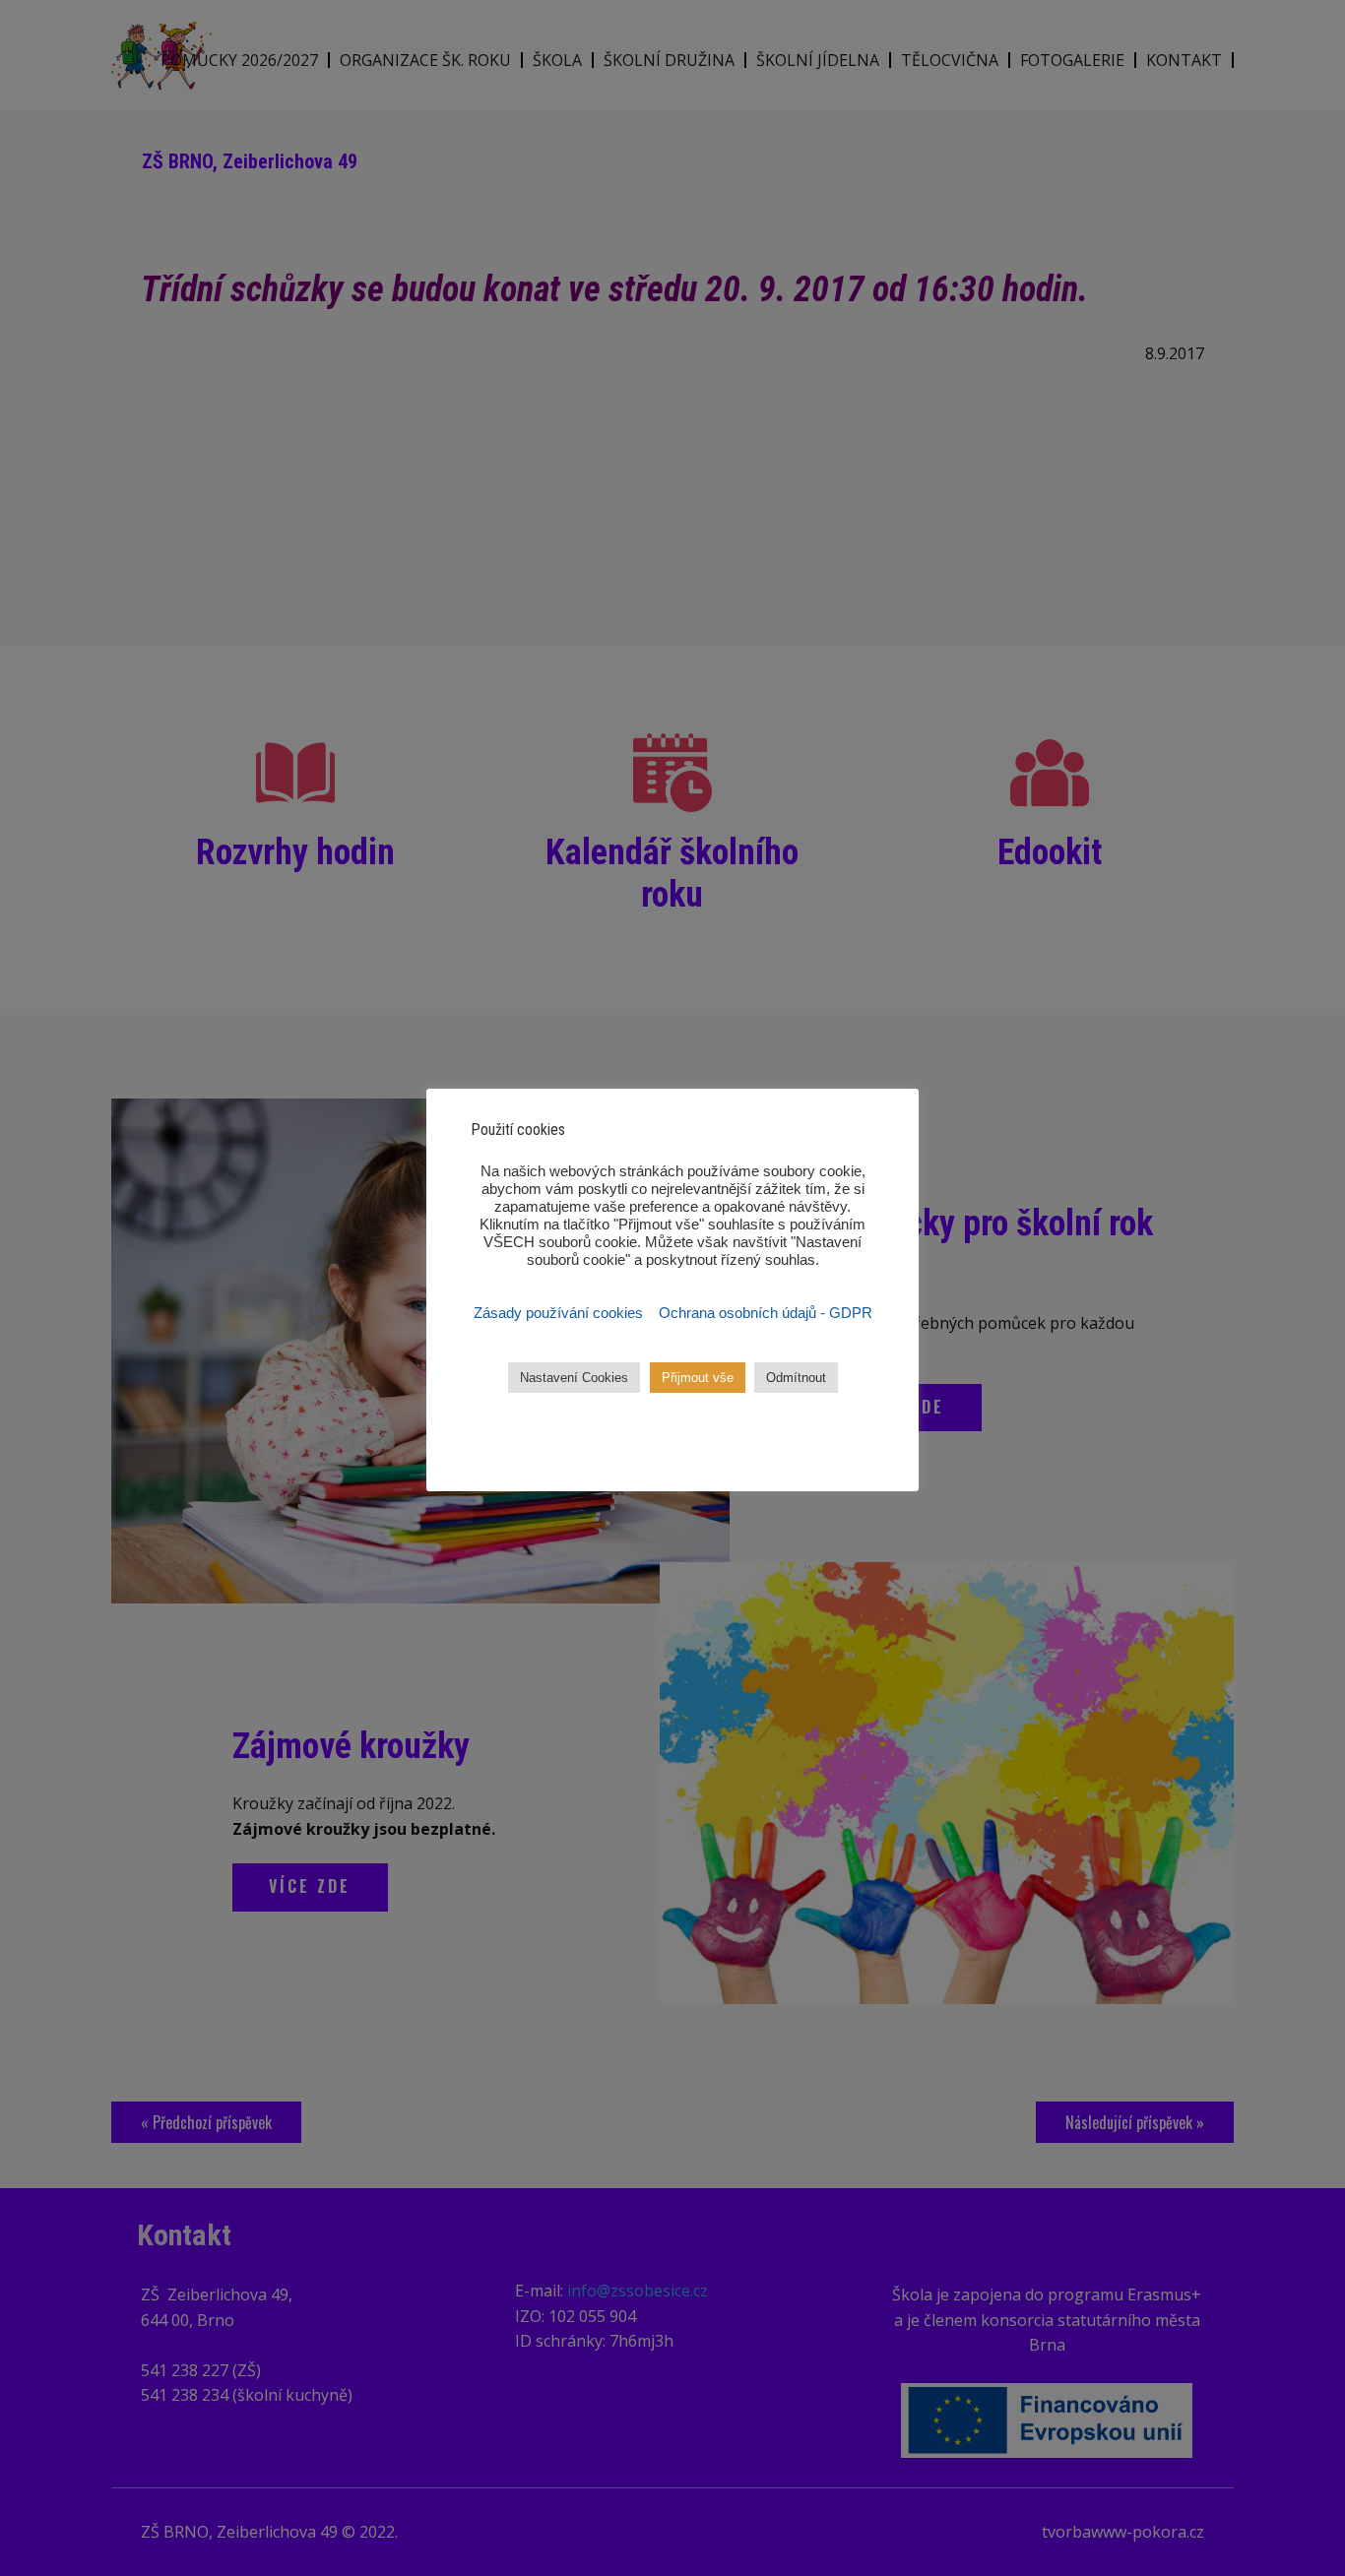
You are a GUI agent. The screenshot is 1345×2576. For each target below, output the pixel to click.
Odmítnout (796, 1378)
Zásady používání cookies (560, 1313)
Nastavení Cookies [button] (574, 1378)
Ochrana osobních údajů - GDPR (766, 1313)
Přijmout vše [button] (698, 1378)
